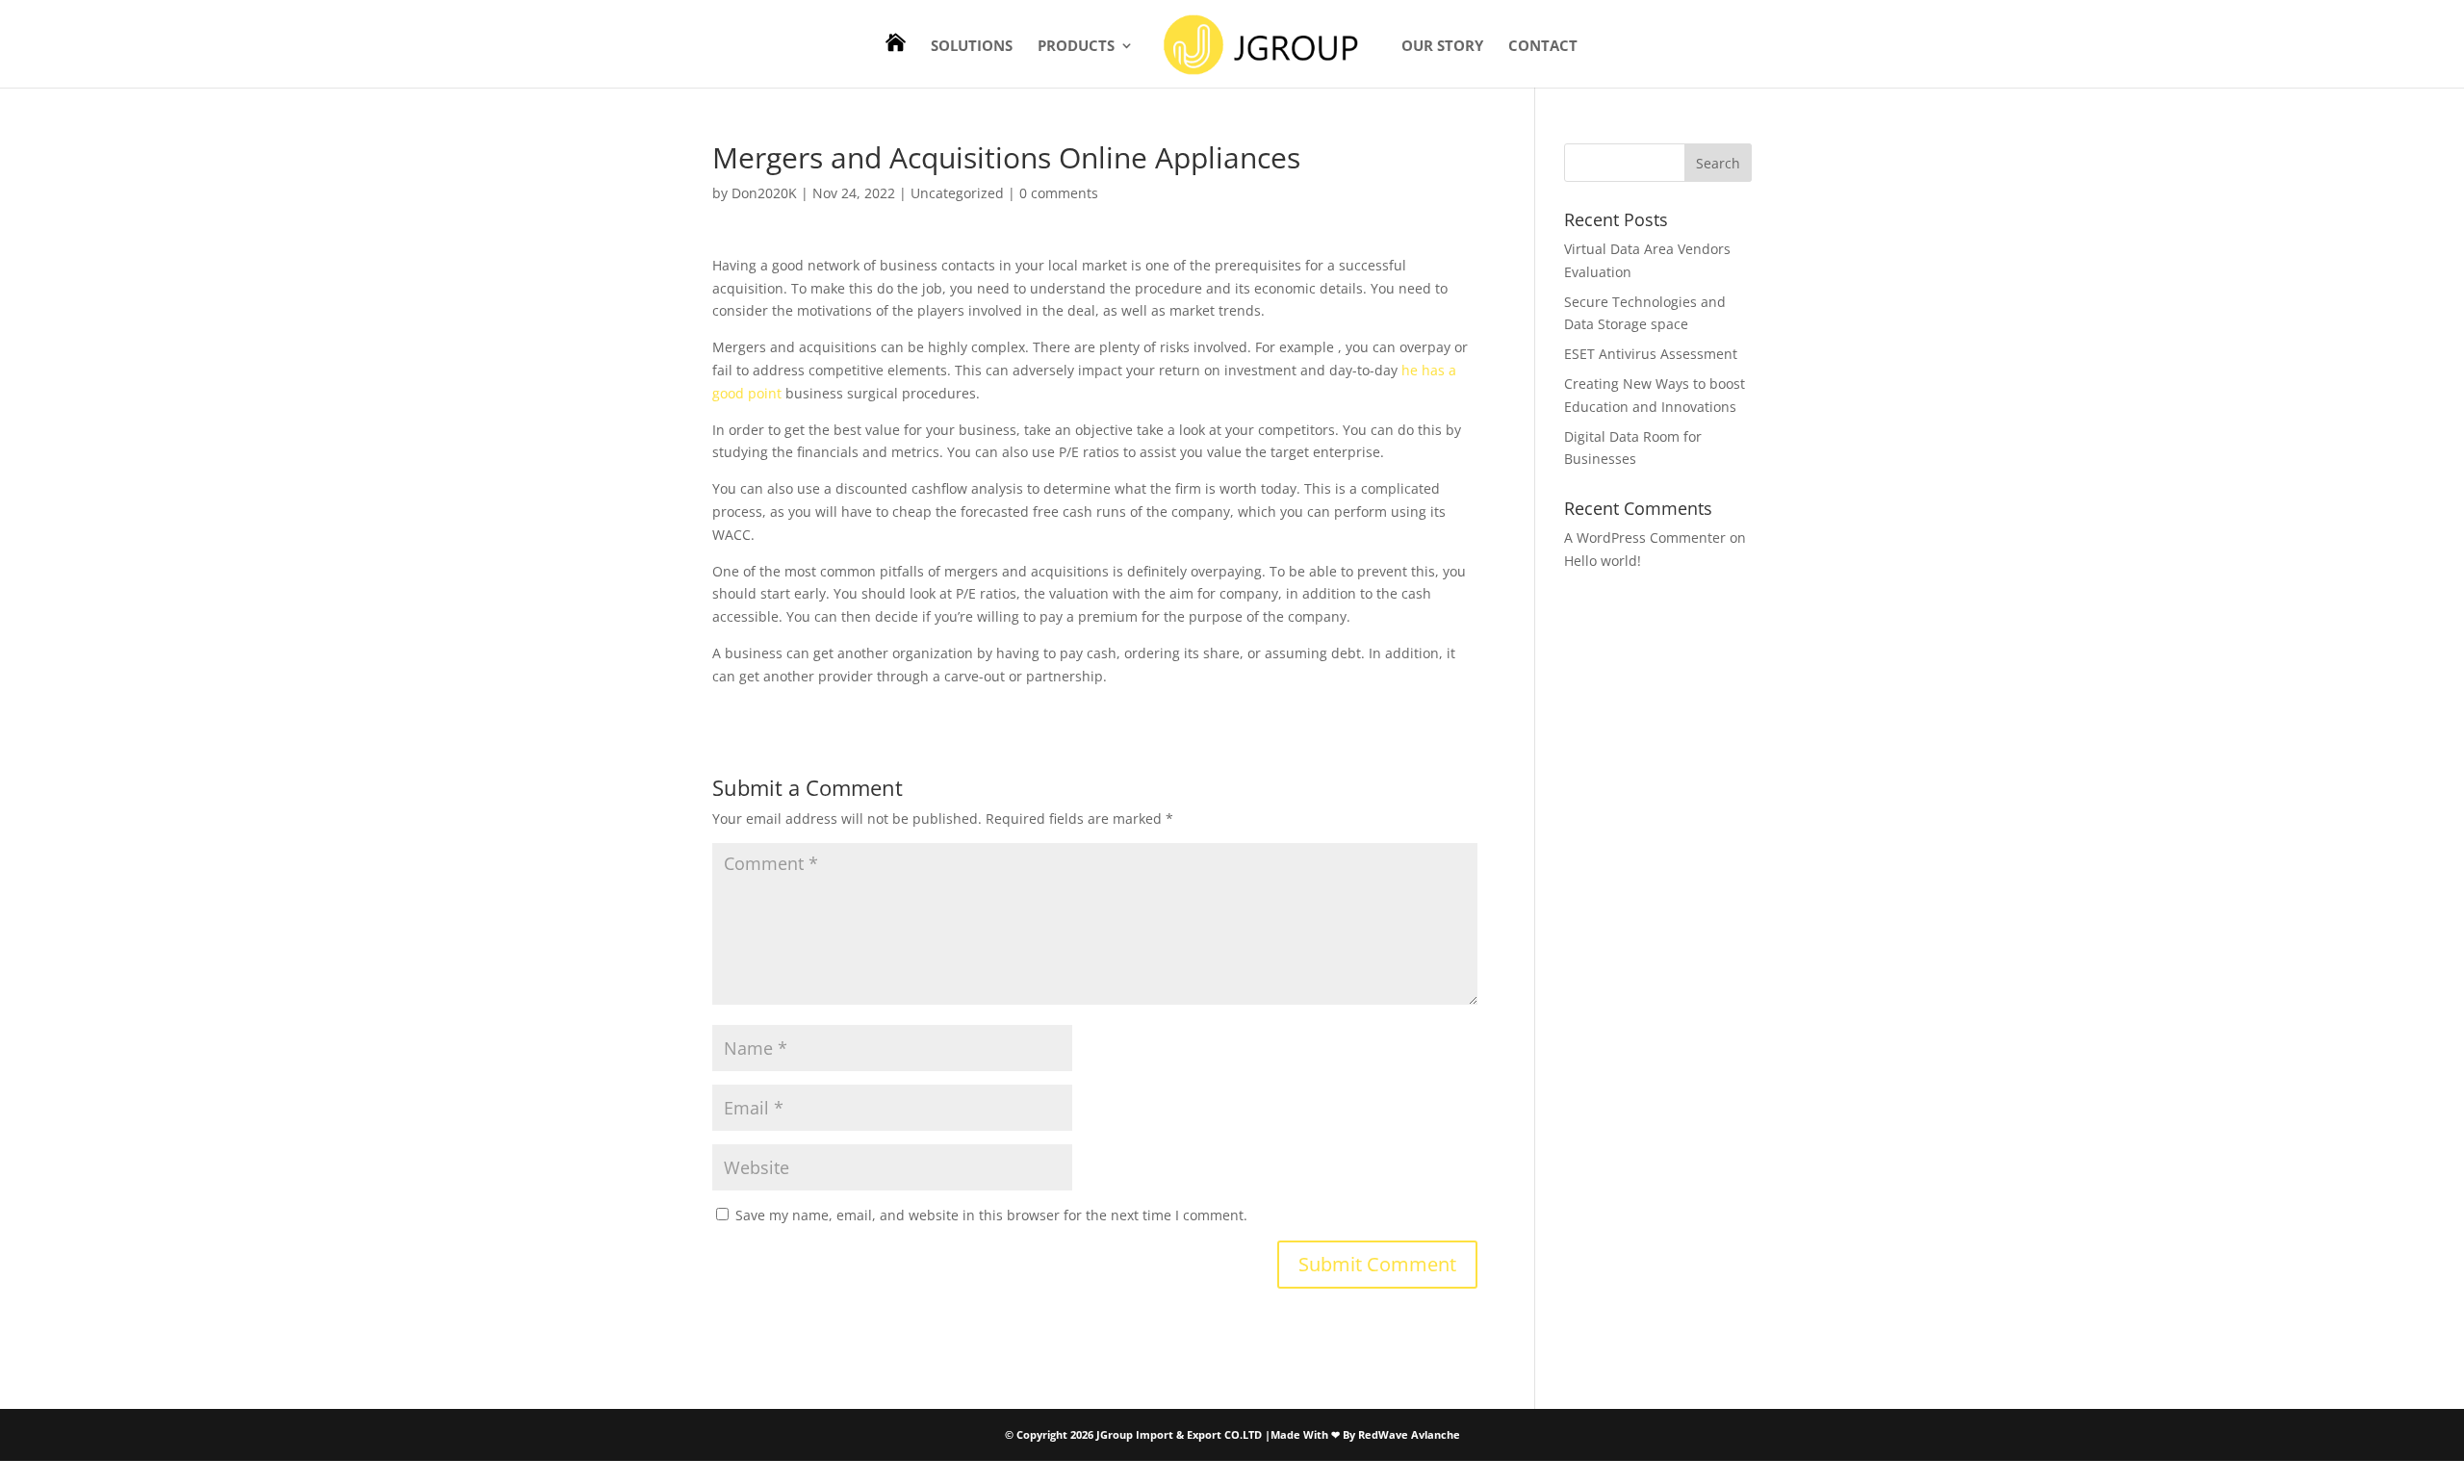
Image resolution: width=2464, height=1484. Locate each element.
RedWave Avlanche (1409, 1434)
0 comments (1059, 193)
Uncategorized (957, 193)
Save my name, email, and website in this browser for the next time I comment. (991, 1215)
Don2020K (764, 193)
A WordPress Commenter (1645, 537)
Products (1076, 47)
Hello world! (1603, 561)
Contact (1543, 47)
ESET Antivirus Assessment (1651, 354)
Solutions (972, 47)
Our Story (1442, 47)
